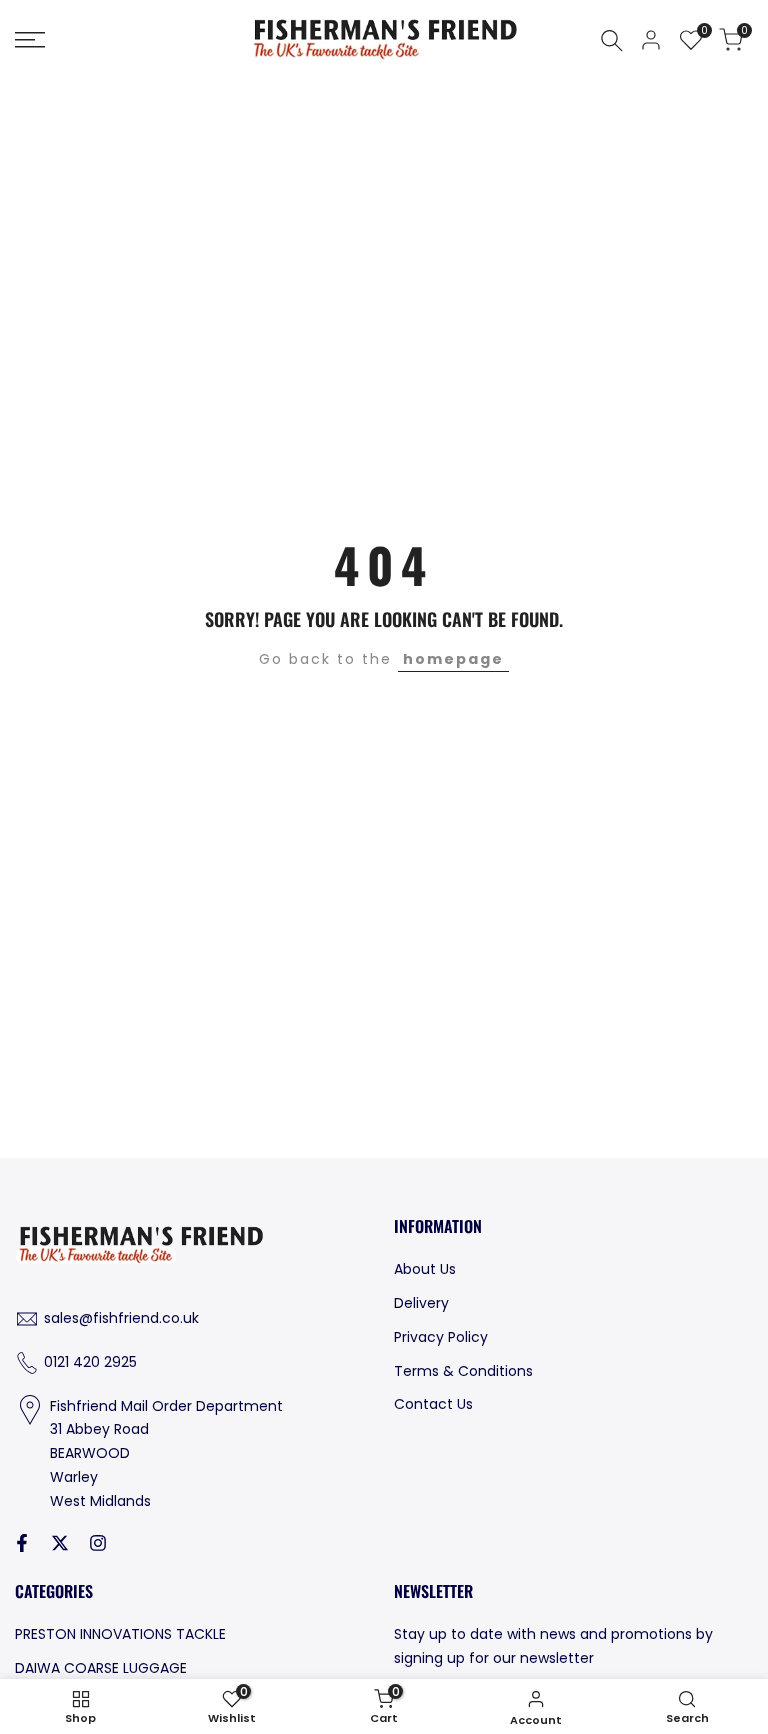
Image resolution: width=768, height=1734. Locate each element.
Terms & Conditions (463, 1371)
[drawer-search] (612, 40)
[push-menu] (30, 40)
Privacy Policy (441, 1337)
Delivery (421, 1303)
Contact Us (433, 1404)
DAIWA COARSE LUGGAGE (101, 1668)
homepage (453, 659)
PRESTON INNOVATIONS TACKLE (120, 1634)
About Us (425, 1269)
